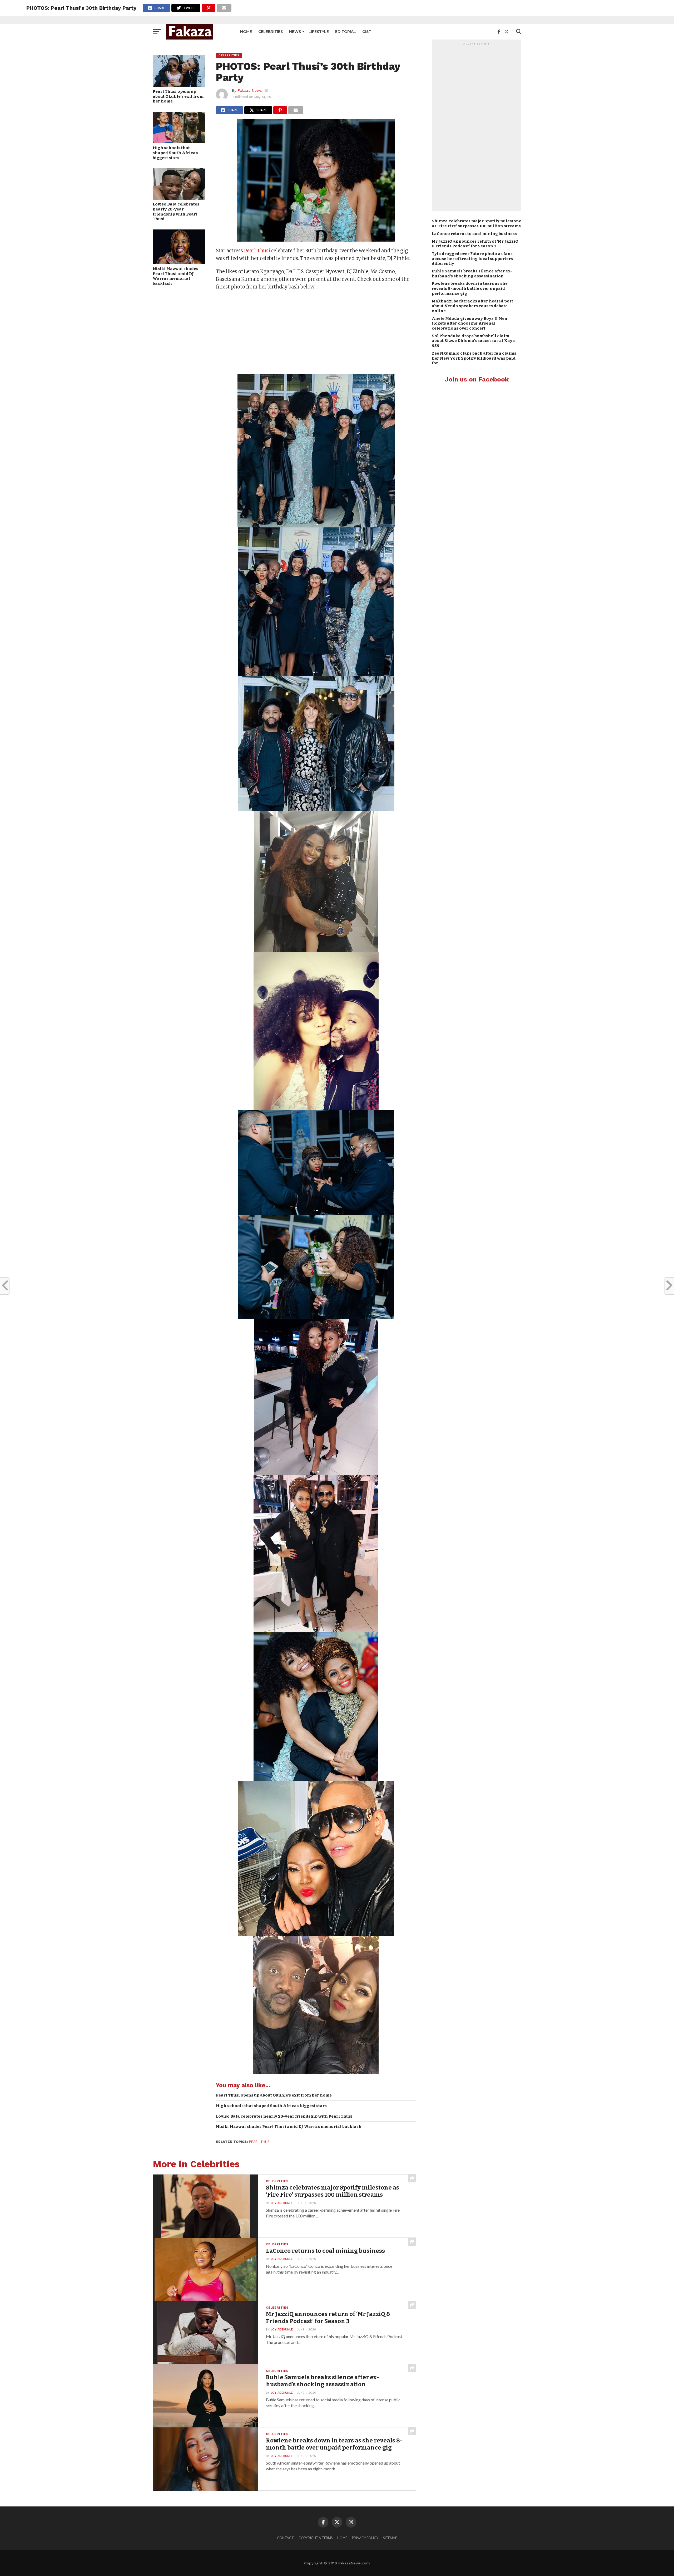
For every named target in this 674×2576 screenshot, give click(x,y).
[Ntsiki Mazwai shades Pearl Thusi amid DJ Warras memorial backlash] (179, 263)
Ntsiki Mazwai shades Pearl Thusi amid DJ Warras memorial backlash (175, 276)
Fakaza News (250, 90)
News (295, 32)
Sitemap (390, 2538)
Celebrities (271, 32)
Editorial (346, 32)
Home (246, 32)
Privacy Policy (365, 2538)
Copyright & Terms (316, 2538)
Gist (367, 32)
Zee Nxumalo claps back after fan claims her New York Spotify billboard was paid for (474, 358)
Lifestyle (319, 32)
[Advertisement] (316, 333)
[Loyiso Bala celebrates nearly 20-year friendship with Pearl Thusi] (179, 198)
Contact (285, 2538)
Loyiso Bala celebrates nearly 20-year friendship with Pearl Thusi (176, 212)
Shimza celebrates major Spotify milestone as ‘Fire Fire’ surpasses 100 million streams (477, 224)
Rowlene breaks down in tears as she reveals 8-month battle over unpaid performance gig (470, 288)
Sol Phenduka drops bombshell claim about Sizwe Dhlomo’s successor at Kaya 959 (473, 341)
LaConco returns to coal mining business (474, 234)
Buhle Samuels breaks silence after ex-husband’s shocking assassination (472, 274)
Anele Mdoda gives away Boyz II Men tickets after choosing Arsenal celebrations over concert (470, 323)
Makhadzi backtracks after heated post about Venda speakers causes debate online (472, 306)
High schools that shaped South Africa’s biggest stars (175, 153)
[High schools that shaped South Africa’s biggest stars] (179, 142)
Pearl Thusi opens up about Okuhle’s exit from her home (178, 96)
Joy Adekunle (282, 2203)
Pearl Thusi (257, 251)
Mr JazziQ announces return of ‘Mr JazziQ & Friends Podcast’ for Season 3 (475, 244)
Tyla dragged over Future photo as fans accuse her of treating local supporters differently (472, 259)
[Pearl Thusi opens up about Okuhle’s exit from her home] (179, 85)
